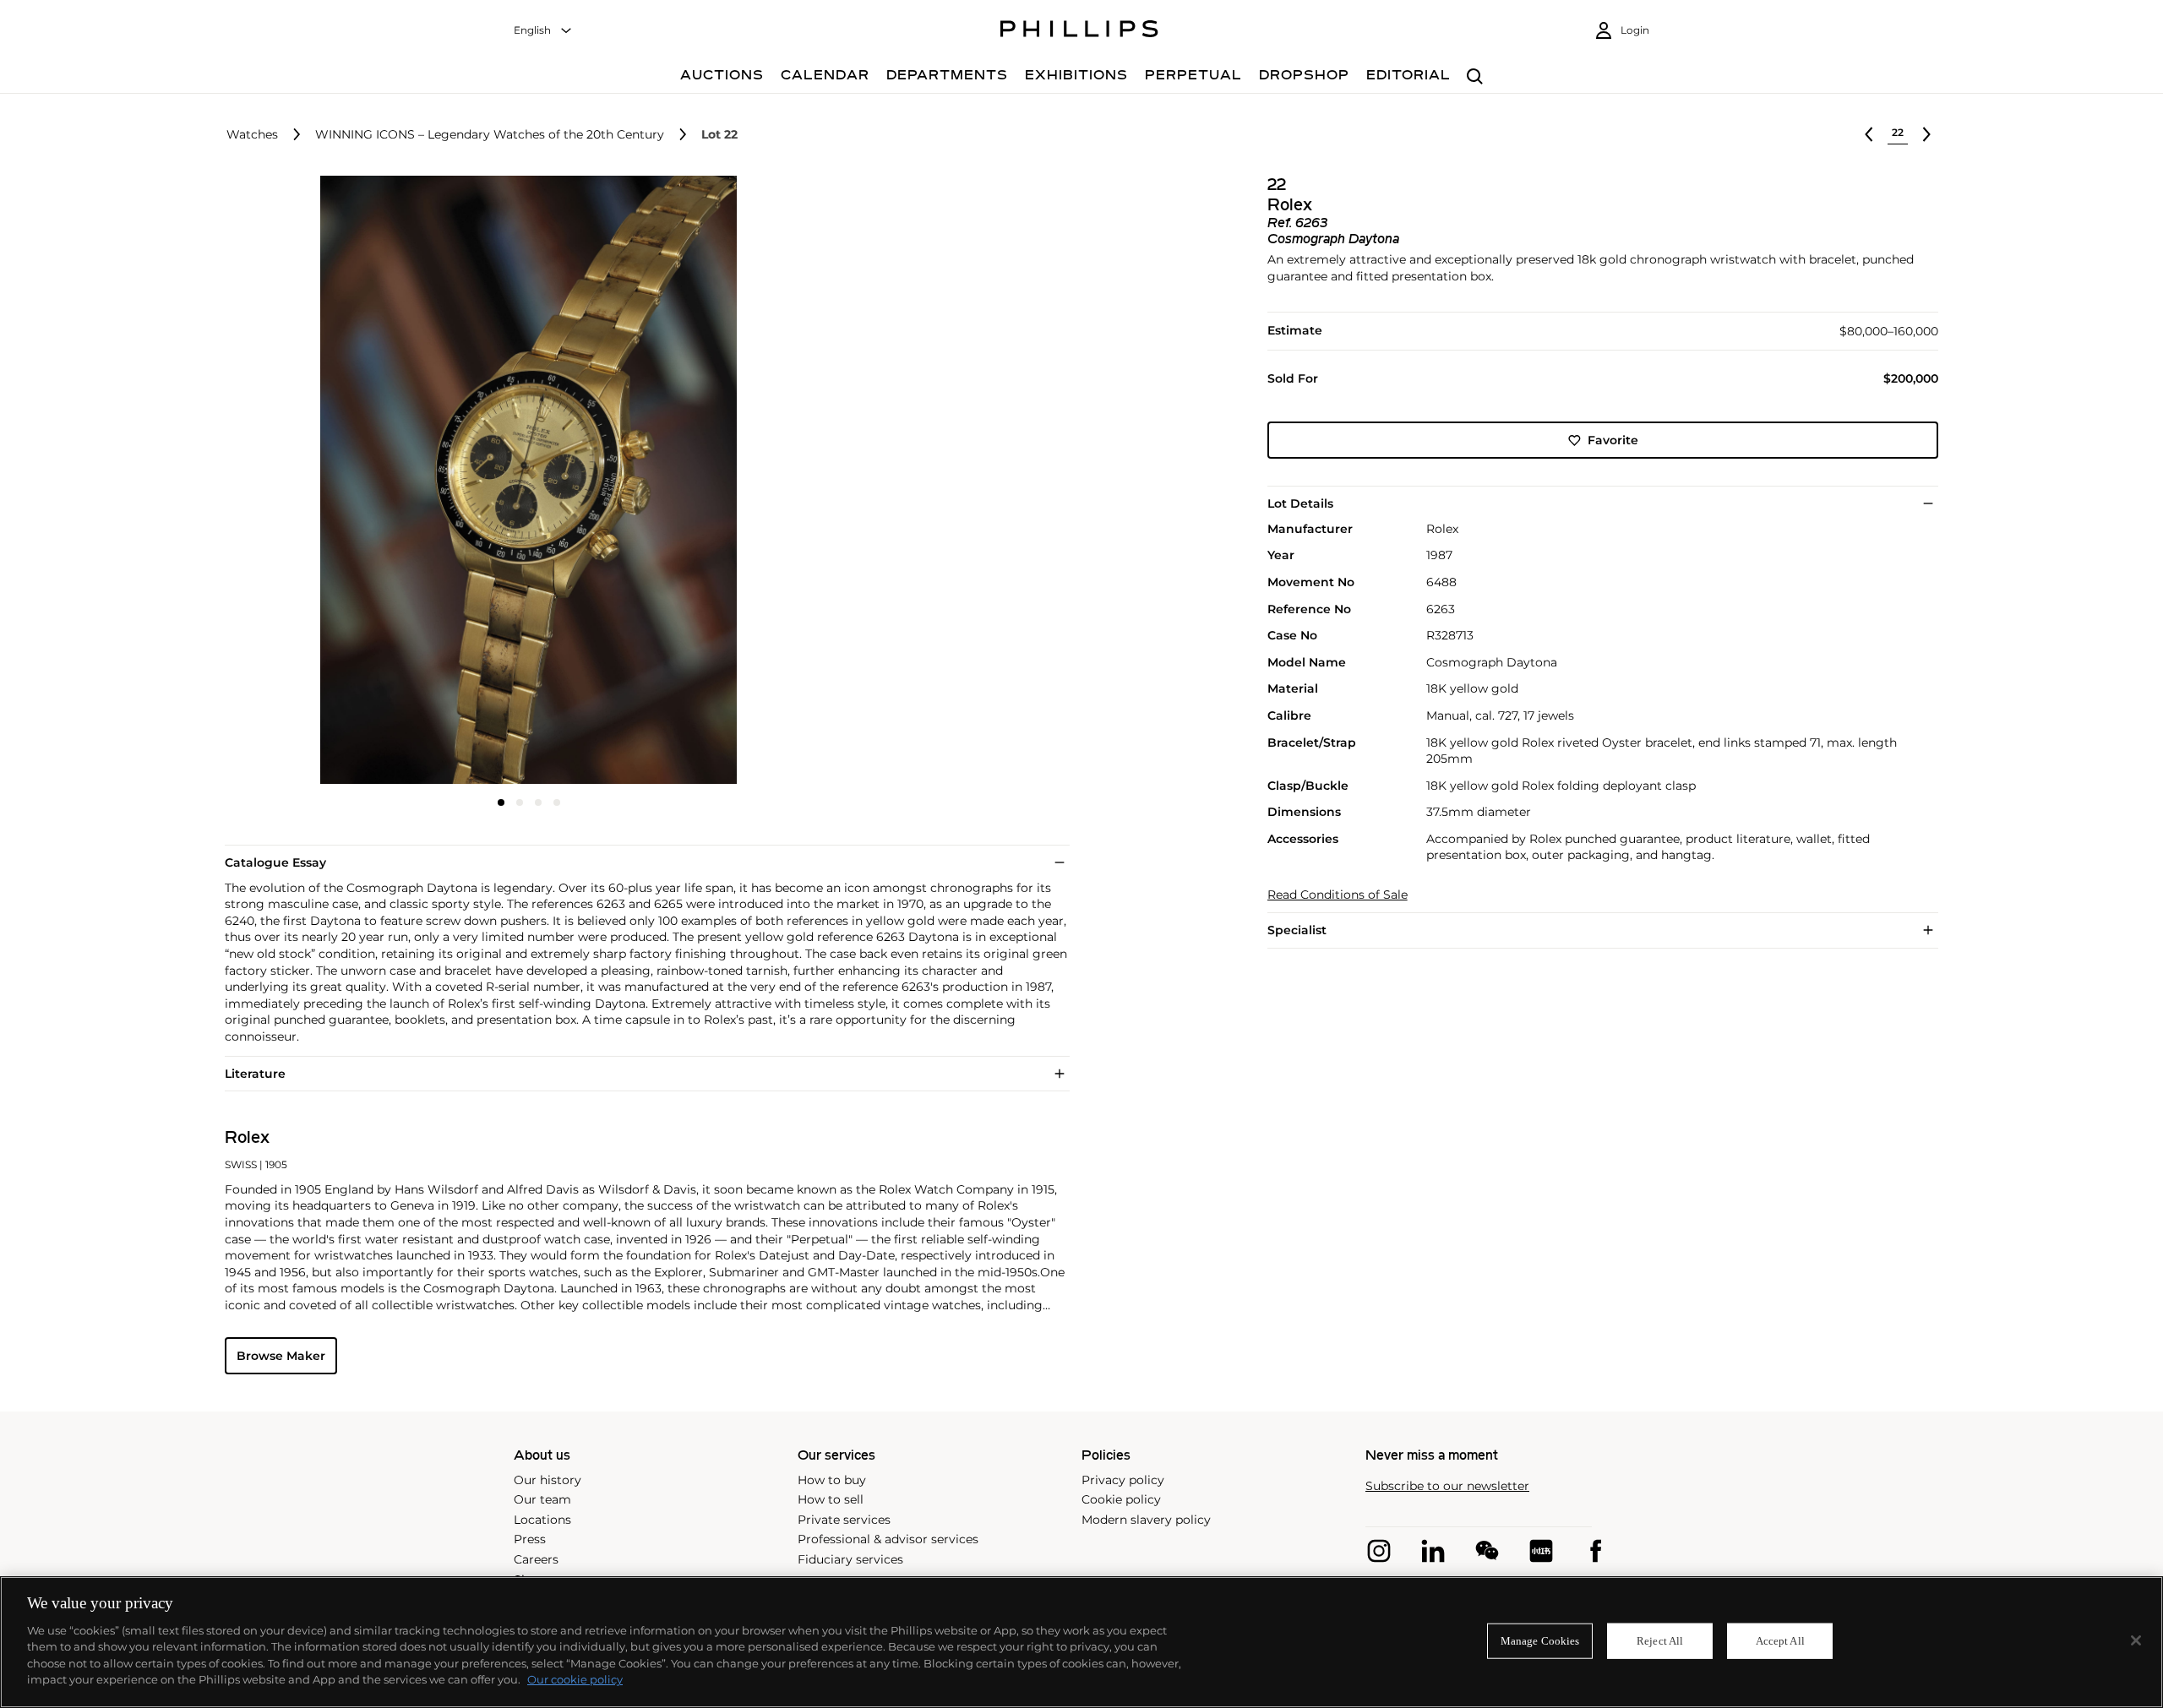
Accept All (1780, 1641)
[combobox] (543, 31)
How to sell (831, 1499)
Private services (844, 1520)
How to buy (832, 1480)
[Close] (2136, 1640)
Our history (548, 1480)
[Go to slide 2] (520, 802)
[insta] (1379, 1551)
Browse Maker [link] (281, 1356)
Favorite (1613, 440)
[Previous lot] (1869, 134)
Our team (542, 1499)
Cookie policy (1121, 1499)
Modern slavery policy (1146, 1520)
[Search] (1475, 77)
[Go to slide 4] (557, 802)
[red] (1541, 1551)
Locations (542, 1520)
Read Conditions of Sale (1338, 895)
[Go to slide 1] (501, 802)
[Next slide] (732, 481)
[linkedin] (1433, 1551)
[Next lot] (1926, 134)
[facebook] (1595, 1551)
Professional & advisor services (888, 1539)
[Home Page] (1079, 31)
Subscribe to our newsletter (1447, 1486)
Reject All (1660, 1641)
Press (530, 1539)
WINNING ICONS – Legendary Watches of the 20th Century (490, 135)
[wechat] (1487, 1551)
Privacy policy (1123, 1480)
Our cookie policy (575, 1679)
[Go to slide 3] (538, 802)
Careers (536, 1559)
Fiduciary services (850, 1559)
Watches (252, 135)
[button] (524, 480)
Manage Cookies (1540, 1641)
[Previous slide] (326, 481)
